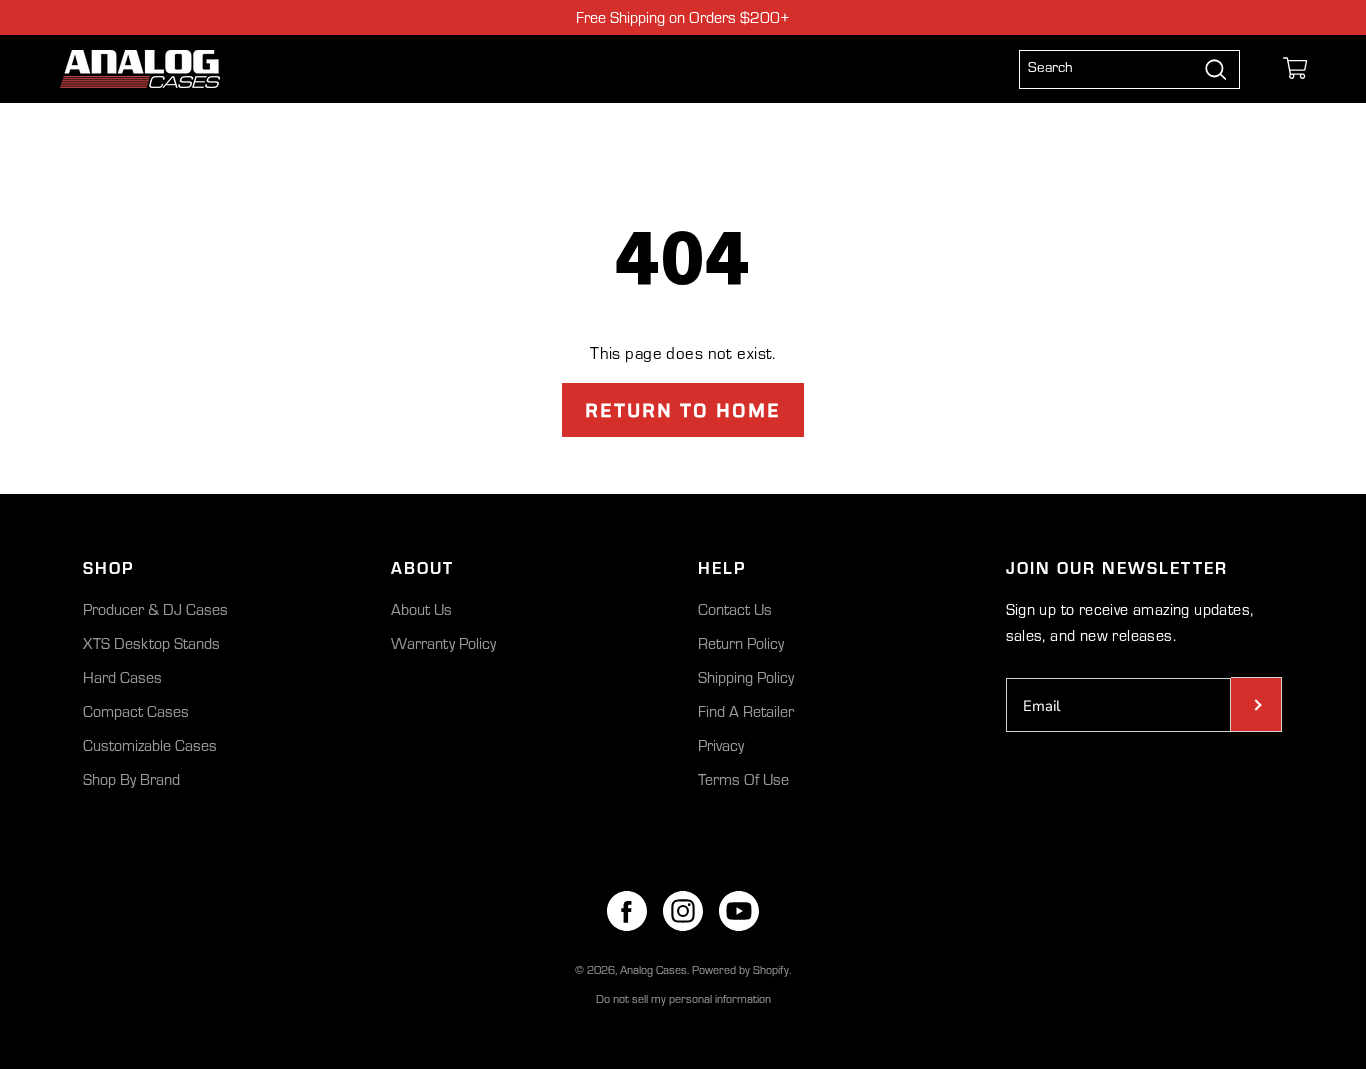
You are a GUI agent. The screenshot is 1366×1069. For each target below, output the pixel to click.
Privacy (721, 745)
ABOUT (422, 567)
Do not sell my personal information (683, 998)
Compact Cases (136, 711)
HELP (722, 567)
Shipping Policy (746, 677)
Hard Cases (122, 677)
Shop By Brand (131, 779)
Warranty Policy (443, 643)
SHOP (108, 567)
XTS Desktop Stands (151, 643)
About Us (421, 609)
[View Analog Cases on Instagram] (683, 911)
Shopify (771, 969)
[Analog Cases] (140, 69)
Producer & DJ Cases (155, 609)
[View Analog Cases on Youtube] (739, 911)
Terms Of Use (743, 779)
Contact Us (735, 609)
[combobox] (1112, 69)
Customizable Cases (150, 745)
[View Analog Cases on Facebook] (627, 911)
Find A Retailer (746, 711)
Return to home (683, 410)
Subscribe (1256, 704)
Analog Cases (653, 969)
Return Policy (741, 643)
